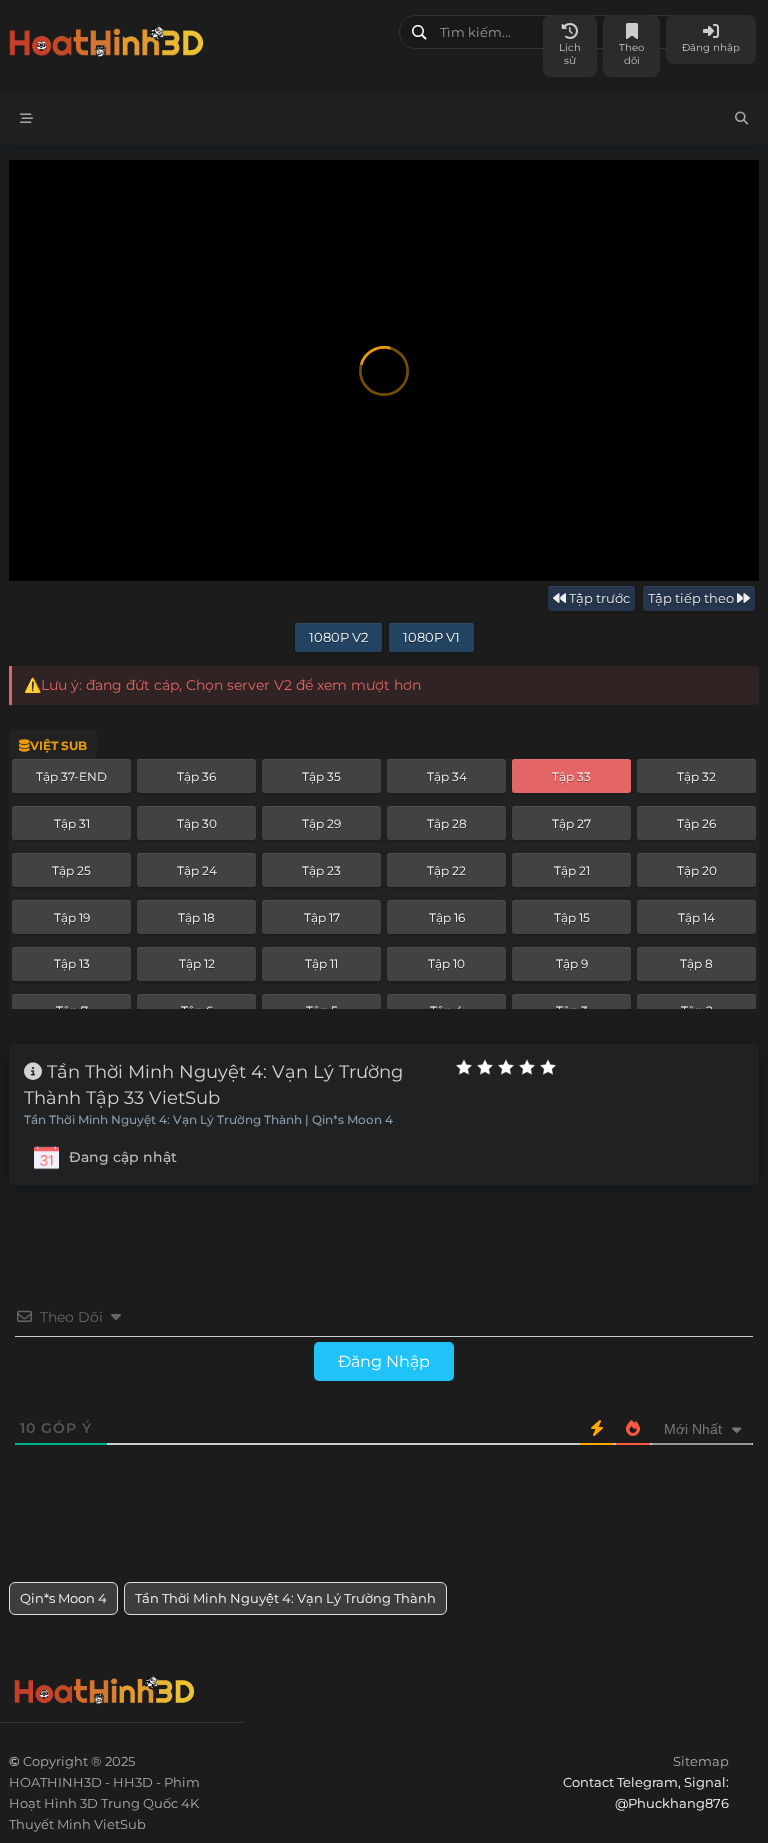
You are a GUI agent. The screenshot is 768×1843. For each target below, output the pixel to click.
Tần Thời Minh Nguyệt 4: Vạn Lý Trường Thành (285, 1598)
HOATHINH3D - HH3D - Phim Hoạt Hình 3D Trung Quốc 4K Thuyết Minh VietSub (196, 37)
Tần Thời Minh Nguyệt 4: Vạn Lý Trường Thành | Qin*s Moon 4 (208, 1120)
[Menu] (26, 118)
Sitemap (701, 1761)
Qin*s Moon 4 (63, 1598)
